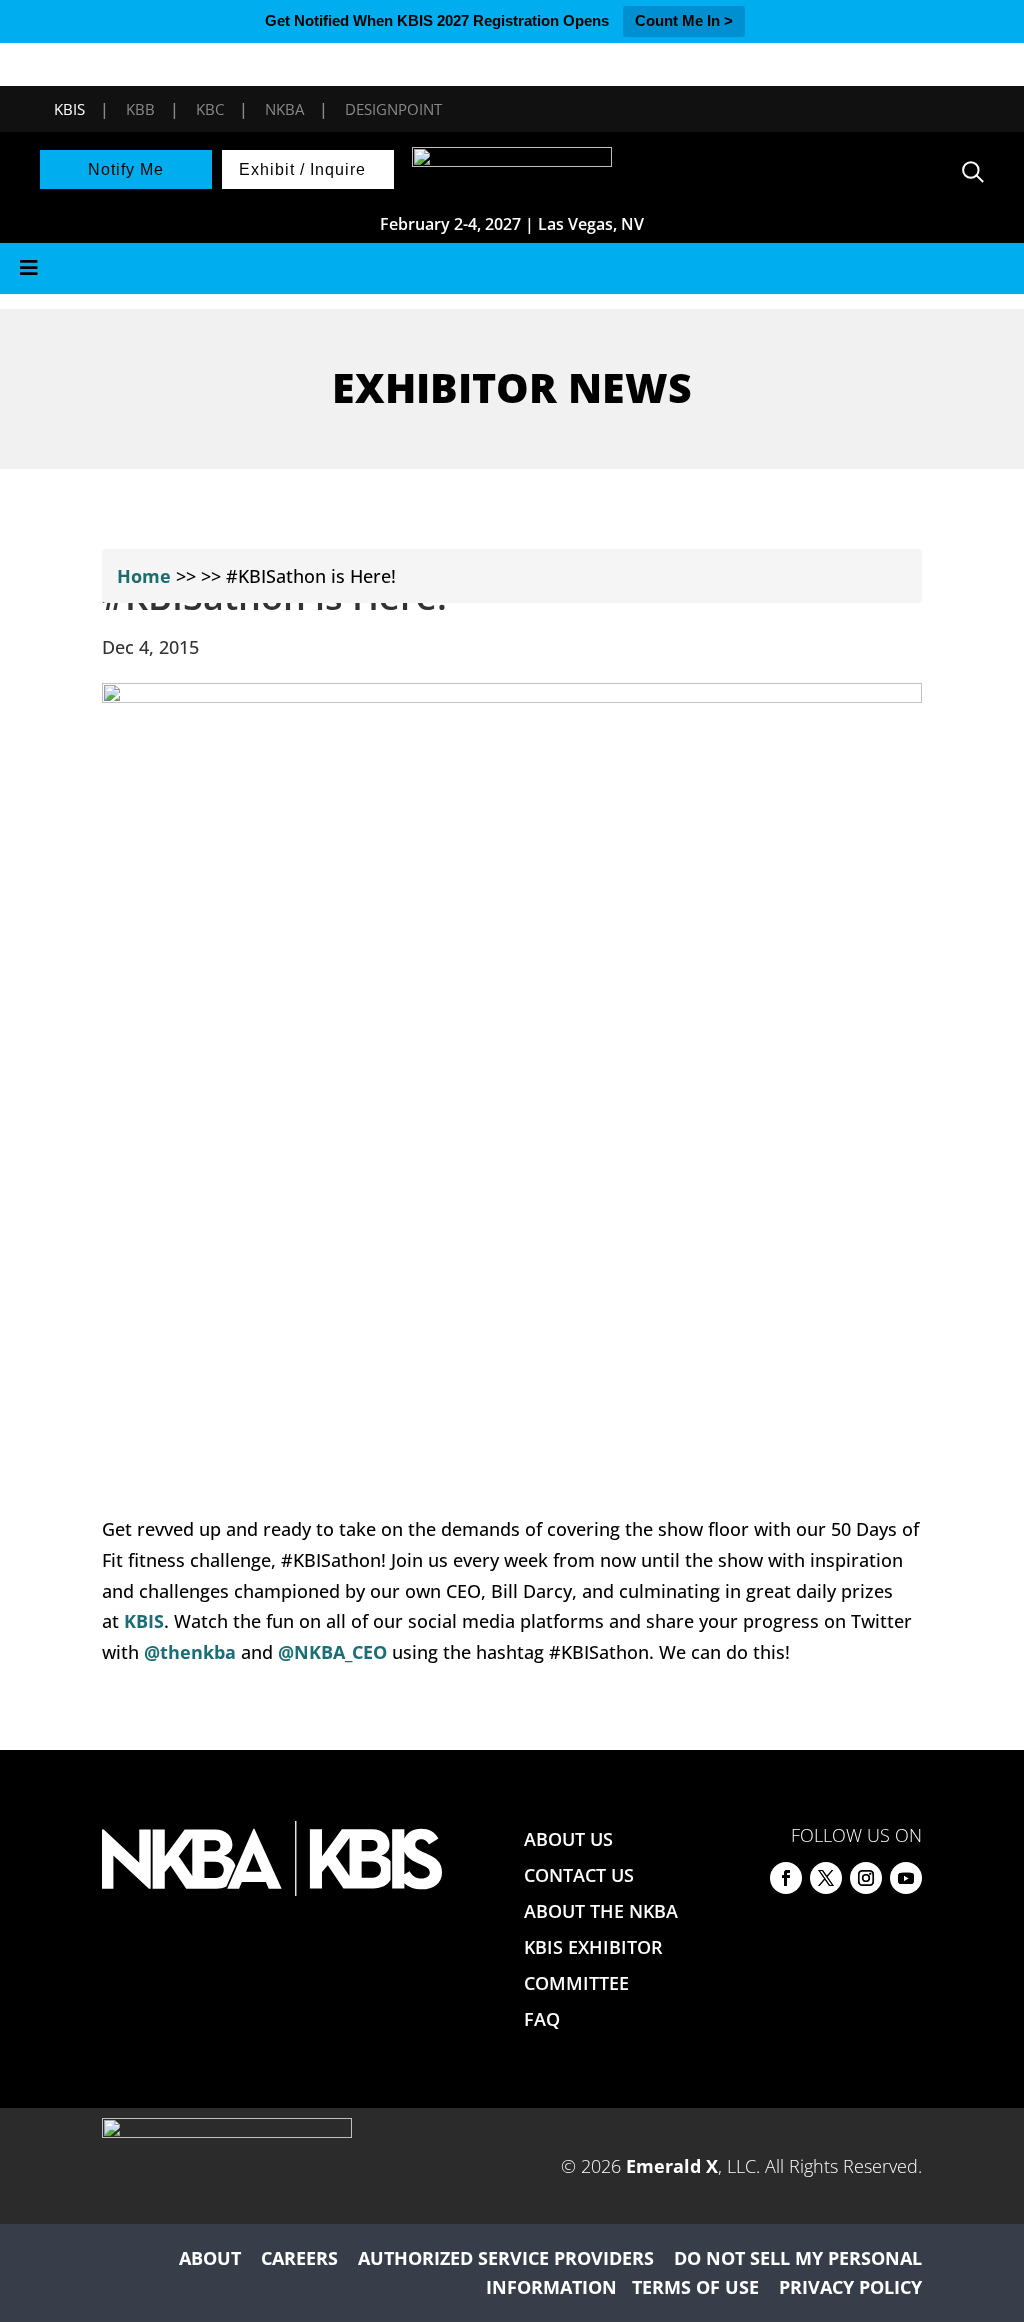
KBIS (69, 109)
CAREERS (299, 2258)
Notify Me (126, 169)
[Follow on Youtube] (906, 1878)
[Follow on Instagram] (866, 1878)
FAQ (542, 2019)
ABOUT (210, 2258)
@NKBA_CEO (332, 1652)
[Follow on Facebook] (786, 1878)
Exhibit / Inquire (302, 169)
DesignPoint (393, 109)
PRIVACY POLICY (850, 2287)
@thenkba (190, 1652)
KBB (140, 109)
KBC (210, 109)
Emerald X (672, 2166)
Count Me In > (684, 20)
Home (144, 576)
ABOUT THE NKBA (601, 1911)
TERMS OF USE (695, 2287)
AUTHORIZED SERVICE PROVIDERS (506, 2258)
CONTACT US (579, 1875)
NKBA (284, 109)
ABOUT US (568, 1839)
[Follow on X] (826, 1878)
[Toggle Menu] (512, 268)
